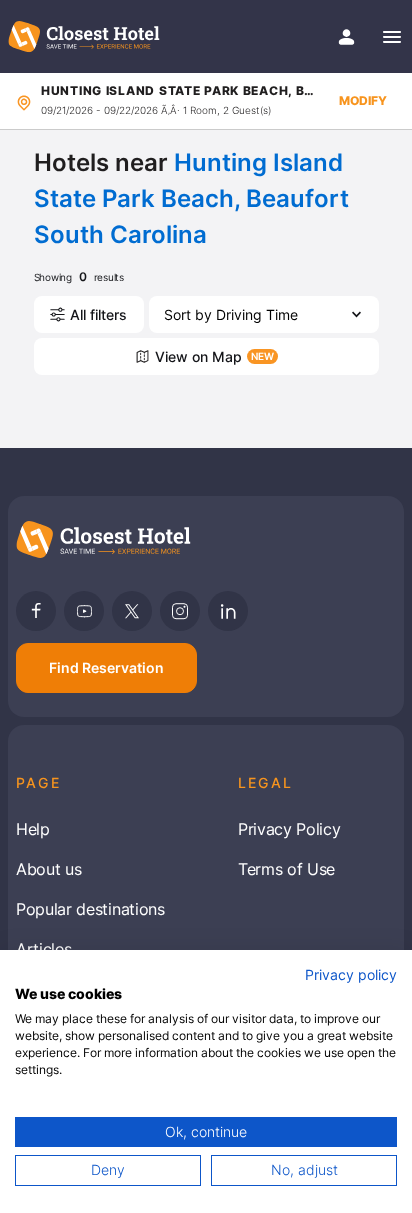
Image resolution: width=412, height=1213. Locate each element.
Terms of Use (286, 869)
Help (33, 829)
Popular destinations (90, 909)
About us (48, 869)
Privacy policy (351, 975)
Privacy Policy (289, 829)
